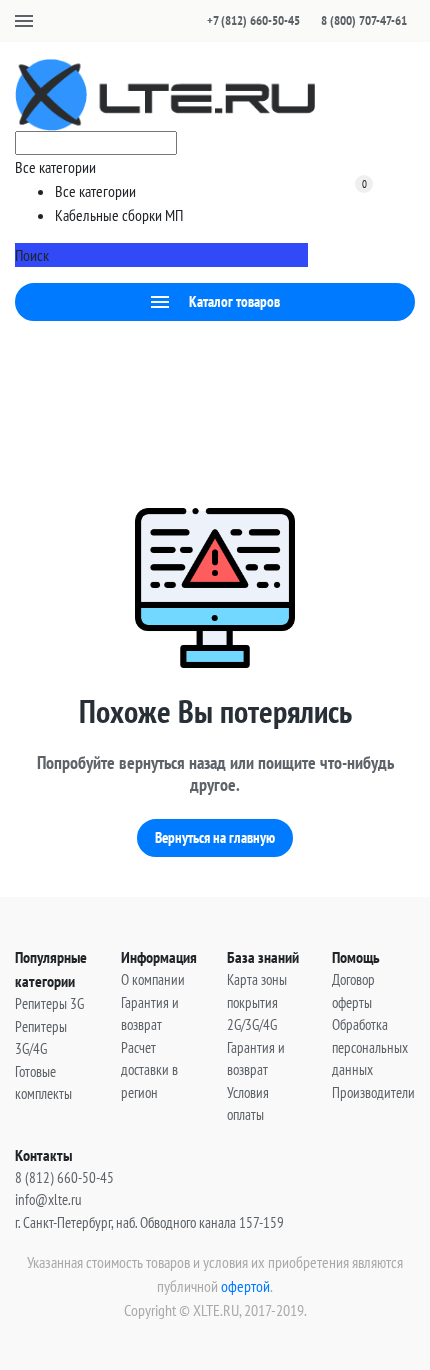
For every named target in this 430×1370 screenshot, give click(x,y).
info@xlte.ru (48, 1199)
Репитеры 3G (49, 1003)
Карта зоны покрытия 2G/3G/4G (257, 1002)
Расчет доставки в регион (149, 1070)
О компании (153, 979)
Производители (373, 1092)
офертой (245, 1286)
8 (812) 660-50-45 (64, 1177)
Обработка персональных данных (370, 1047)
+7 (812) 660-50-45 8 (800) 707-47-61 (307, 20)
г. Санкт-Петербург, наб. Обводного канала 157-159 (149, 1222)
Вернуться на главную (215, 837)
